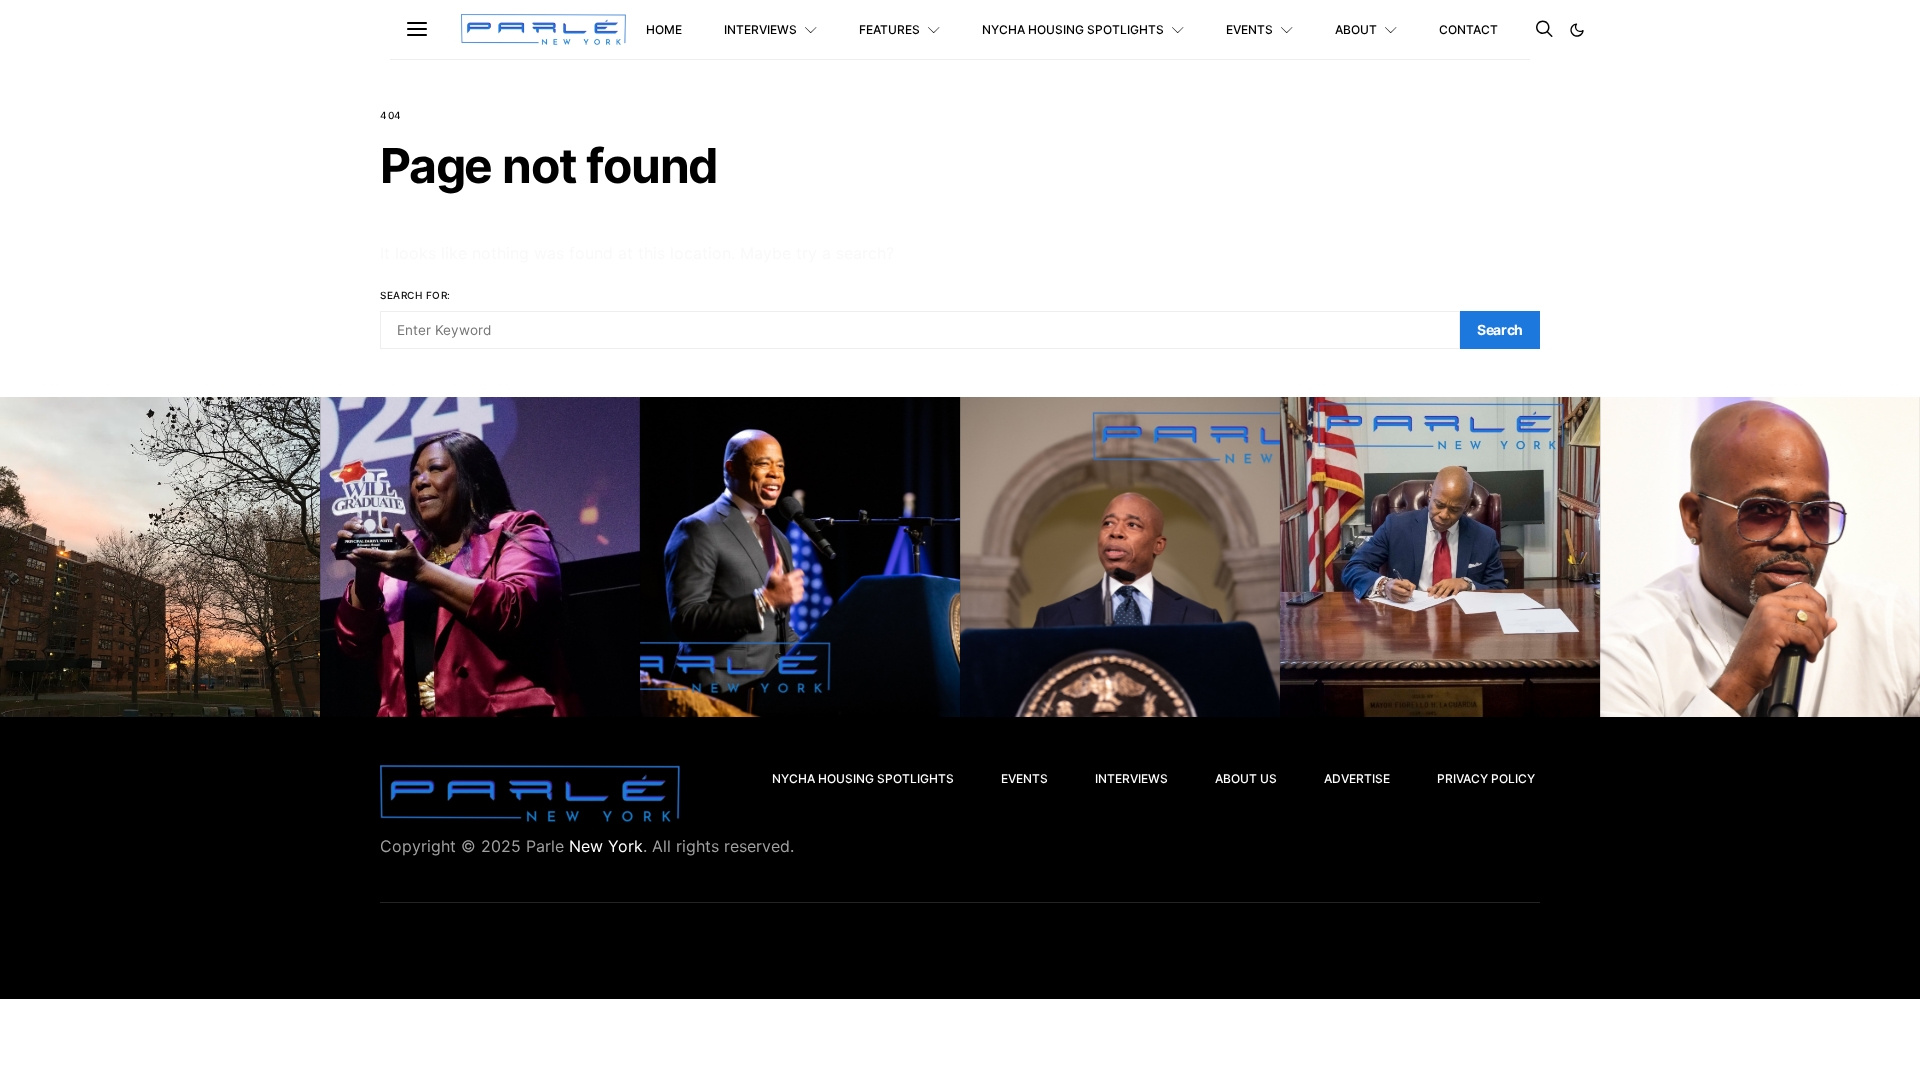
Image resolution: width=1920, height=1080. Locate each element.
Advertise (1357, 778)
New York (606, 846)
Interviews (760, 29)
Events (1249, 29)
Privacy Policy (1486, 778)
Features (889, 29)
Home (664, 29)
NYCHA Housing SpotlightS (863, 778)
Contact (1468, 29)
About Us (1246, 778)
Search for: (415, 295)
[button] (1577, 30)
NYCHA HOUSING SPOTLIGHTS (1073, 29)
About (1356, 29)
